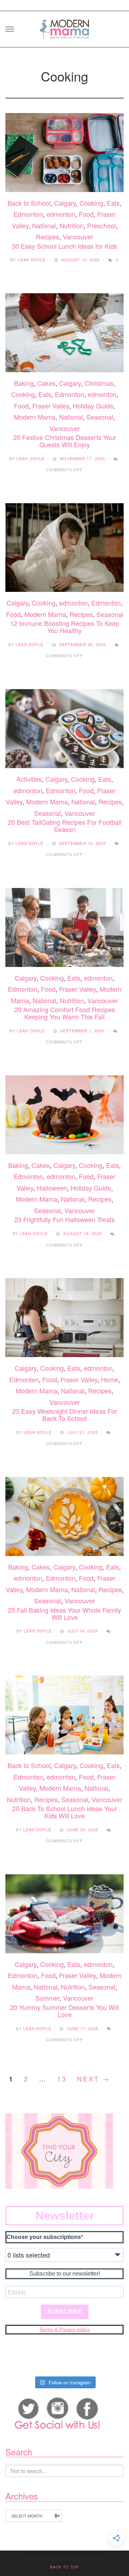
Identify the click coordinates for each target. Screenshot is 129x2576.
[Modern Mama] (64, 27)
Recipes (47, 237)
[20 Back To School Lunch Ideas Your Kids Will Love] (64, 1715)
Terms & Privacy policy (64, 2329)
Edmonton (28, 214)
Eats (113, 203)
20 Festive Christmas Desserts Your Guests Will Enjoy (65, 441)
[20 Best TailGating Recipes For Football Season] (64, 729)
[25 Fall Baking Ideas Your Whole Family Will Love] (64, 1516)
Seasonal (100, 417)
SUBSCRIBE (65, 2312)
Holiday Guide (93, 406)
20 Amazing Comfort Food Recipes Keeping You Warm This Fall (65, 1013)
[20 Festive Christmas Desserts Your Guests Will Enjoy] (64, 333)
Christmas (99, 383)
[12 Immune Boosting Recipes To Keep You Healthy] (64, 548)
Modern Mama (35, 417)
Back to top (64, 2567)
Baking (24, 383)
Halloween (52, 1188)
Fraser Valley (51, 406)
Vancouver (78, 237)
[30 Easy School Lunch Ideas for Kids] (64, 153)
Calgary (65, 203)
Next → (94, 2079)
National (44, 225)
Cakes (46, 383)
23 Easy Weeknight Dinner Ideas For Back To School (65, 1415)
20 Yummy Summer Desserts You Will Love (64, 2011)
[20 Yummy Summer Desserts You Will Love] (64, 1914)
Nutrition (71, 225)
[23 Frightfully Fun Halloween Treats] (64, 1115)
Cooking (91, 203)
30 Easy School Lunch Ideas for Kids (64, 246)
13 (62, 2079)
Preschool (101, 225)
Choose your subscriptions (44, 2237)
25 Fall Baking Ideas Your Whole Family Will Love (64, 1613)
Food (86, 214)
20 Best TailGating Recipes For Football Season (65, 826)
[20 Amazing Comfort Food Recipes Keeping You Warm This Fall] (64, 927)
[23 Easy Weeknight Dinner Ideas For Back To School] (64, 1318)
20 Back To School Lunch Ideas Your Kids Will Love (65, 1812)
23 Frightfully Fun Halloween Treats (64, 1219)
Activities (29, 779)
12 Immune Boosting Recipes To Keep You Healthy (65, 627)
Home (110, 1379)
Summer (47, 1998)
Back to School (29, 203)
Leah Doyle (32, 260)
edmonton (61, 214)
